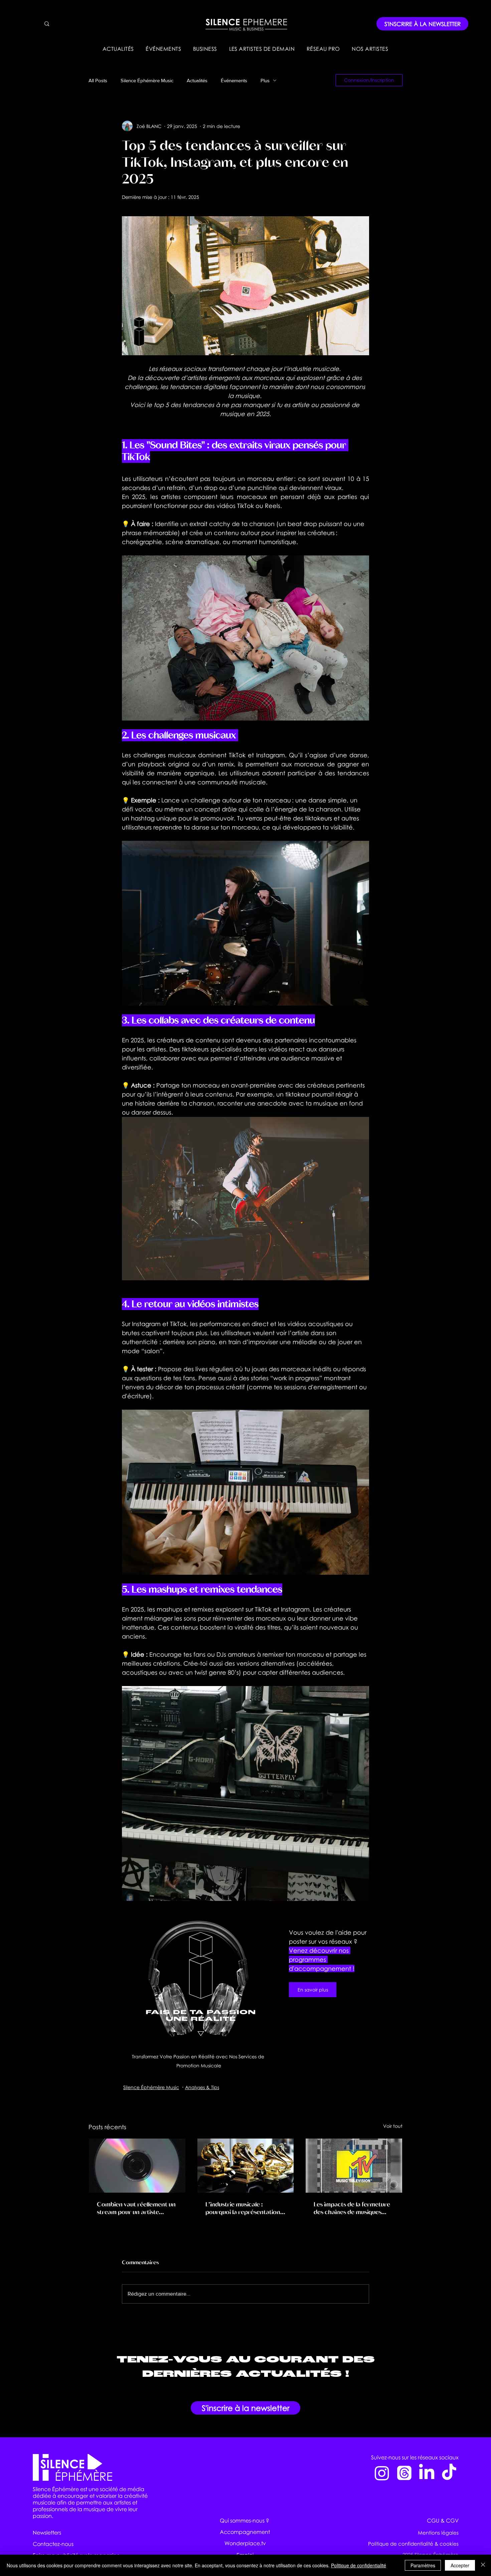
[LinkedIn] (427, 2473)
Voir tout (393, 2126)
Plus (265, 80)
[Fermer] (483, 2565)
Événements (234, 80)
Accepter (460, 2565)
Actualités (197, 80)
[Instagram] (382, 2473)
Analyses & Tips (202, 2087)
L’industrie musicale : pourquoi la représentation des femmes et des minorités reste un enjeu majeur (245, 2208)
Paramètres (423, 2565)
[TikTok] (449, 2473)
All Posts (98, 80)
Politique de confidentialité (359, 2565)
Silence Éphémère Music (147, 80)
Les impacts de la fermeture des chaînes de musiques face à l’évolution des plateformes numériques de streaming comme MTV (352, 2208)
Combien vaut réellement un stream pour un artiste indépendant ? (136, 2208)
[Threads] (404, 2473)
